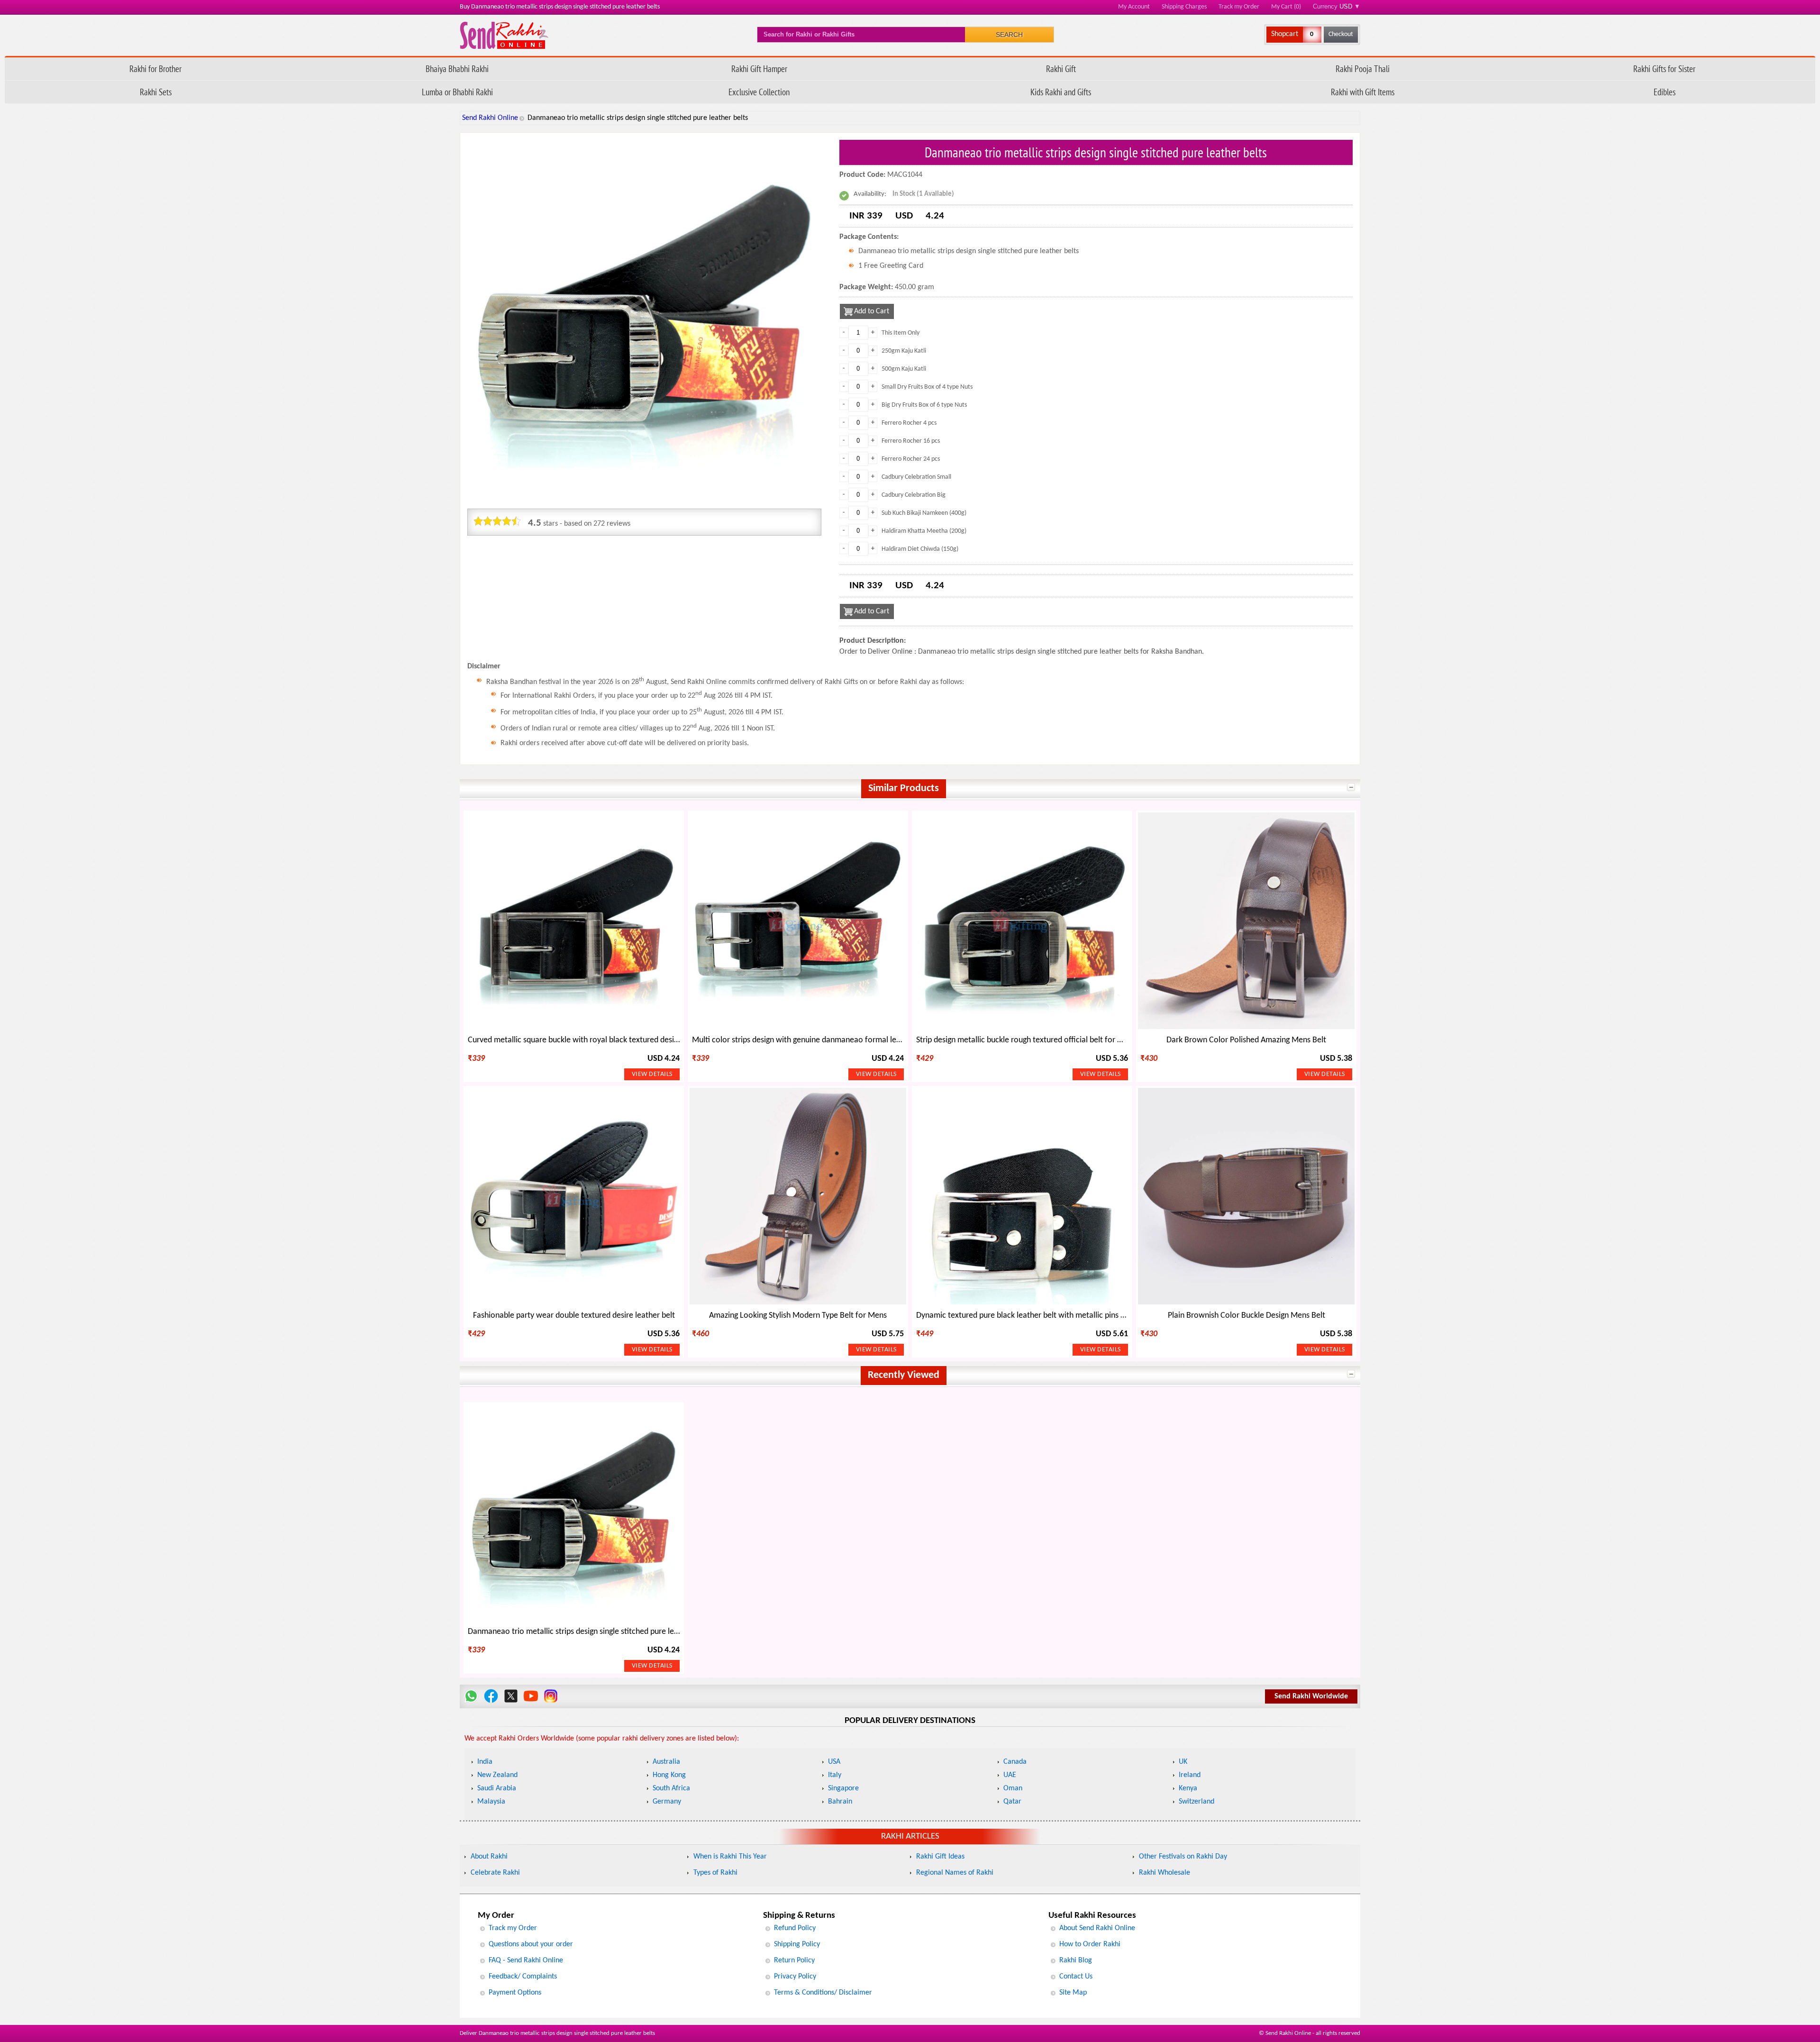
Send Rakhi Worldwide (1311, 1696)
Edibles (1665, 92)
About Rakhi (489, 1857)
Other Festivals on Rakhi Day (1183, 1857)
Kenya (1188, 1788)
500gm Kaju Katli (904, 369)
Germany (667, 1802)
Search (1009, 35)
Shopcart (1285, 34)
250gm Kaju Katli (904, 351)
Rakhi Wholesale (1165, 1873)
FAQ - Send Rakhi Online (526, 1960)
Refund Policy (795, 1928)
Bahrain (840, 1802)
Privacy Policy (795, 1977)
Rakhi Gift (1061, 68)
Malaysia (491, 1802)
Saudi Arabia (497, 1788)
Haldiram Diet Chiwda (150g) (920, 549)
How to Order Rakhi (1090, 1944)
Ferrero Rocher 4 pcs (909, 423)
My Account (1134, 7)
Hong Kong (669, 1775)
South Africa (671, 1788)
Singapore (843, 1788)
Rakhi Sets (156, 92)
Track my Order (1239, 7)
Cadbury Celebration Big (914, 495)
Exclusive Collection (759, 92)
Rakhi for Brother (155, 68)
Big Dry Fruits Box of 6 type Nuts (924, 405)
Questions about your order (531, 1944)
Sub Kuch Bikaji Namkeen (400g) (924, 513)
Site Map (1073, 1993)
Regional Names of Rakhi (955, 1873)
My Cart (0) (1286, 7)
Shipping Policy (797, 1944)
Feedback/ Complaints (523, 1977)
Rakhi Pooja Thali (1363, 68)
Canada (1015, 1762)
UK (1183, 1762)
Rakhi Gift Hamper (759, 68)
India (485, 1762)
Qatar (1012, 1802)
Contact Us (1076, 1977)
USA (834, 1762)
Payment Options (515, 1993)
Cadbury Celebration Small (916, 477)
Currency (1337, 6)
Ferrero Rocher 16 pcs (911, 441)
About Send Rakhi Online (1097, 1928)
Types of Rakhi (715, 1873)
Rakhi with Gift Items (1363, 92)
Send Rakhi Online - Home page (504, 35)
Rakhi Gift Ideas (940, 1857)
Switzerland (1197, 1802)
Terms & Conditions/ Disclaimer (823, 1993)
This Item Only (901, 333)
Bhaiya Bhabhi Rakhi (457, 68)
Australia (666, 1762)
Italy (835, 1775)
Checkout (1341, 34)
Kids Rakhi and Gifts (1061, 92)
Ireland (1190, 1775)
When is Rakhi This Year (730, 1857)
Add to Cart (872, 311)
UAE (1010, 1775)
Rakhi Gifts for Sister (1664, 68)
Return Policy (794, 1960)
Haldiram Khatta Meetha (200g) (924, 531)
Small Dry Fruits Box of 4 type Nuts (927, 387)
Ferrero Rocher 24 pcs (911, 459)
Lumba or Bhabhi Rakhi (457, 92)
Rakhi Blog (1076, 1960)
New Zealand (497, 1775)
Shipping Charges (1184, 7)
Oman (1013, 1788)
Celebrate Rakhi (495, 1873)
